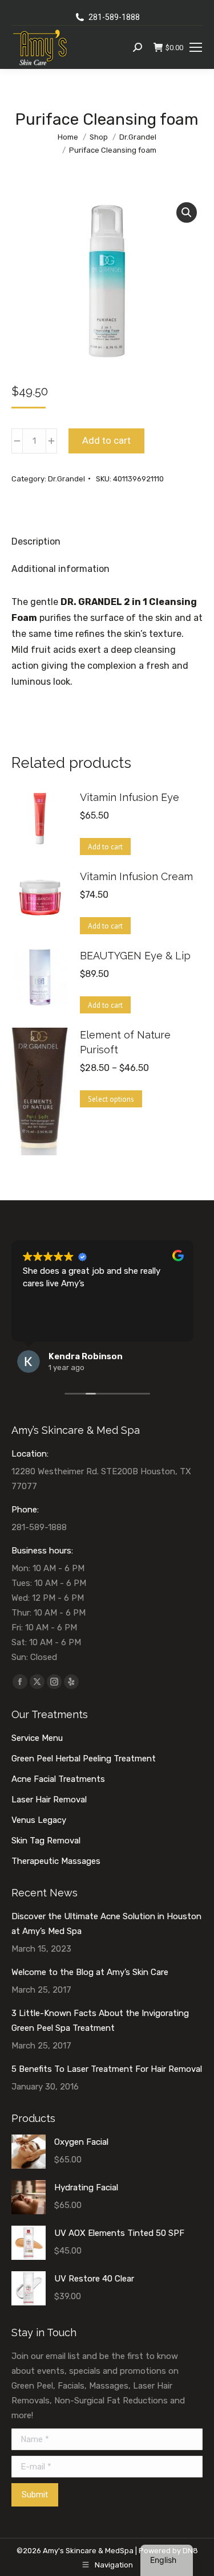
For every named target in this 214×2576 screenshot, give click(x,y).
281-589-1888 (114, 17)
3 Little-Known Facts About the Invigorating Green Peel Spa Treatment (100, 2021)
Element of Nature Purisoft (125, 1042)
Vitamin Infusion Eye (130, 797)
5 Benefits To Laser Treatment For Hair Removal (107, 2069)
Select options (111, 1099)
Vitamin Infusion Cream (136, 876)
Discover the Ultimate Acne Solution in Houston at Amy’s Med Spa (106, 1924)
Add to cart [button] (105, 847)
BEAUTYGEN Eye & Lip (135, 956)
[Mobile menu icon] (196, 47)
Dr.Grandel (66, 479)
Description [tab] (36, 541)
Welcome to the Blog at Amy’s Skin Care (90, 1972)
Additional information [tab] (60, 569)
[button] (187, 212)
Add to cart (106, 440)
